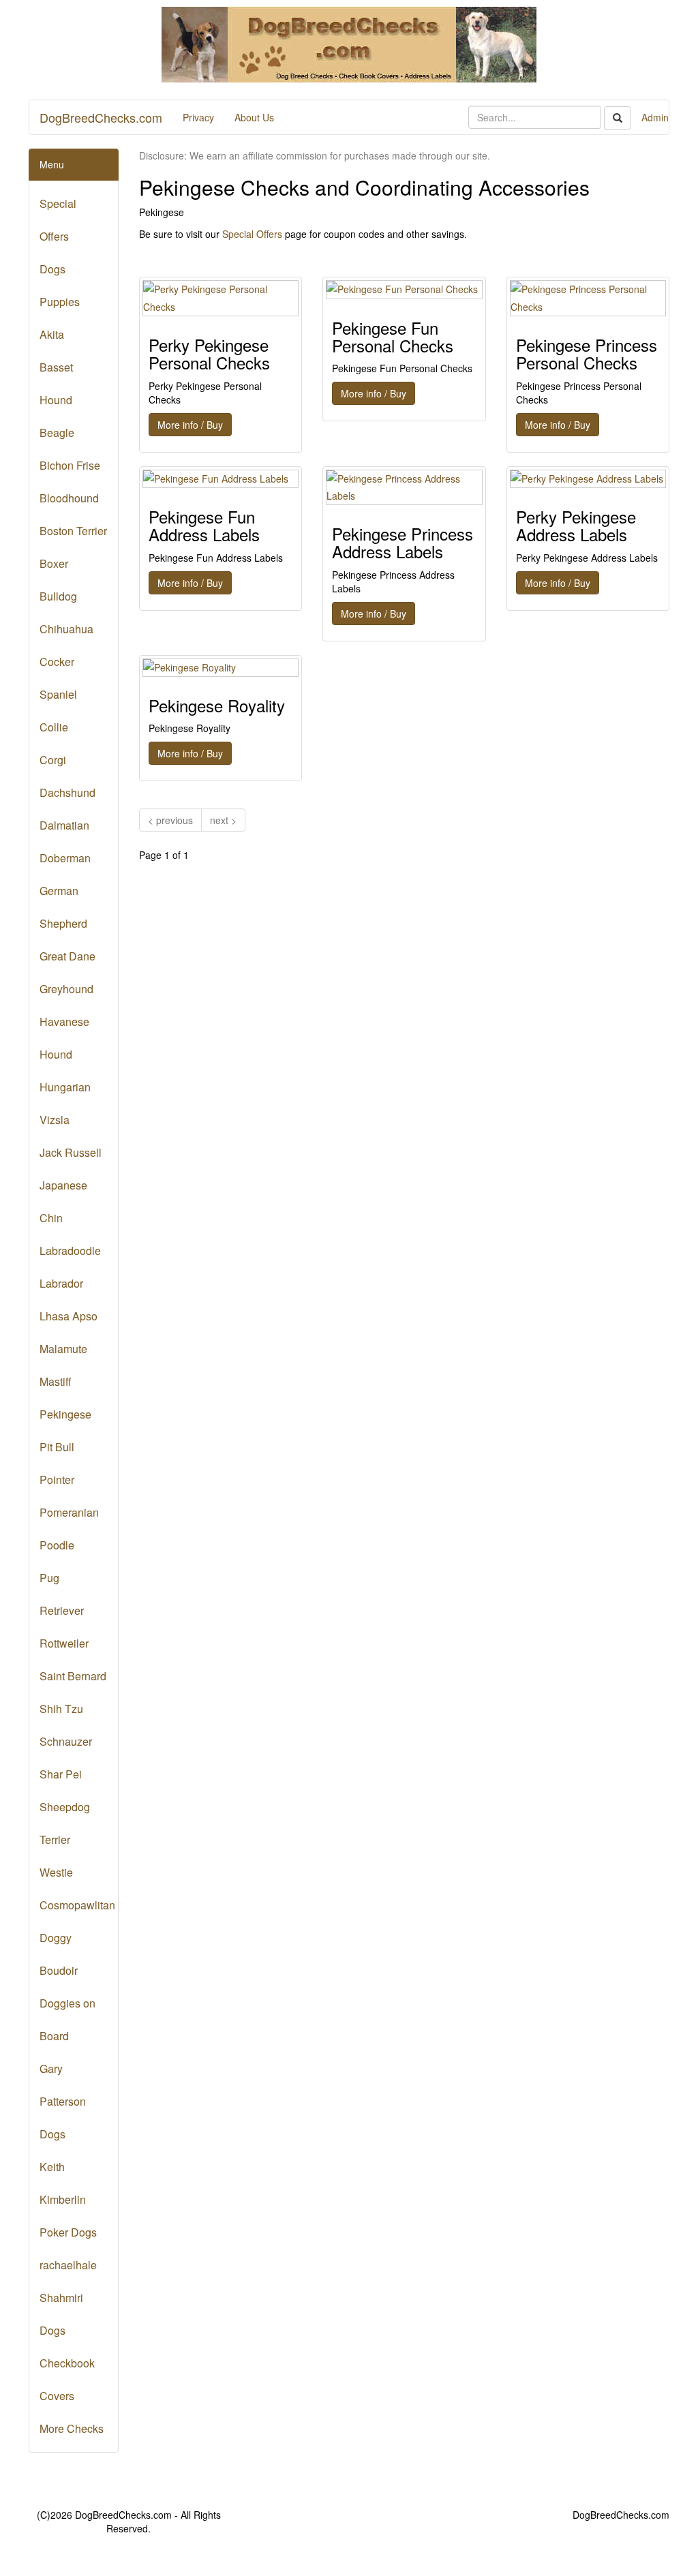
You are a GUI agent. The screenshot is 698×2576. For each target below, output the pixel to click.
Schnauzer (66, 1741)
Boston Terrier (73, 531)
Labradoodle (70, 1251)
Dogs (52, 269)
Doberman (65, 858)
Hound (56, 1054)
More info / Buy (190, 425)
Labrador (61, 1283)
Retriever (62, 1610)
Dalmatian (64, 825)
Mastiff (56, 1381)
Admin (655, 117)
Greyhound (66, 989)
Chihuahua (66, 629)
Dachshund (67, 792)
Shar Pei (61, 1774)
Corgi (53, 760)
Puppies (60, 302)
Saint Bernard (73, 1676)
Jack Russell (71, 1152)
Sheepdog (65, 1807)
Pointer (57, 1480)
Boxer (54, 563)
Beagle (57, 433)
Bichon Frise (70, 465)
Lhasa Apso (69, 1316)
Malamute (63, 1349)
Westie (56, 1872)
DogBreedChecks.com (101, 117)
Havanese (64, 1021)
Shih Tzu (61, 1709)
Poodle (57, 1545)
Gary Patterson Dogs (63, 2101)
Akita (52, 334)
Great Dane (67, 956)
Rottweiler (64, 1643)
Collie (54, 727)
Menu (52, 164)
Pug (49, 1578)
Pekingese (65, 1414)
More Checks (72, 2428)
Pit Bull (57, 1447)
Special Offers (252, 234)
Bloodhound (69, 498)
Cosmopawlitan (77, 1905)
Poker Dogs (68, 2232)
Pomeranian (69, 1512)
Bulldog (58, 596)
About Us (254, 117)
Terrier (55, 1839)
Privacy (198, 117)
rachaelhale (68, 2265)
